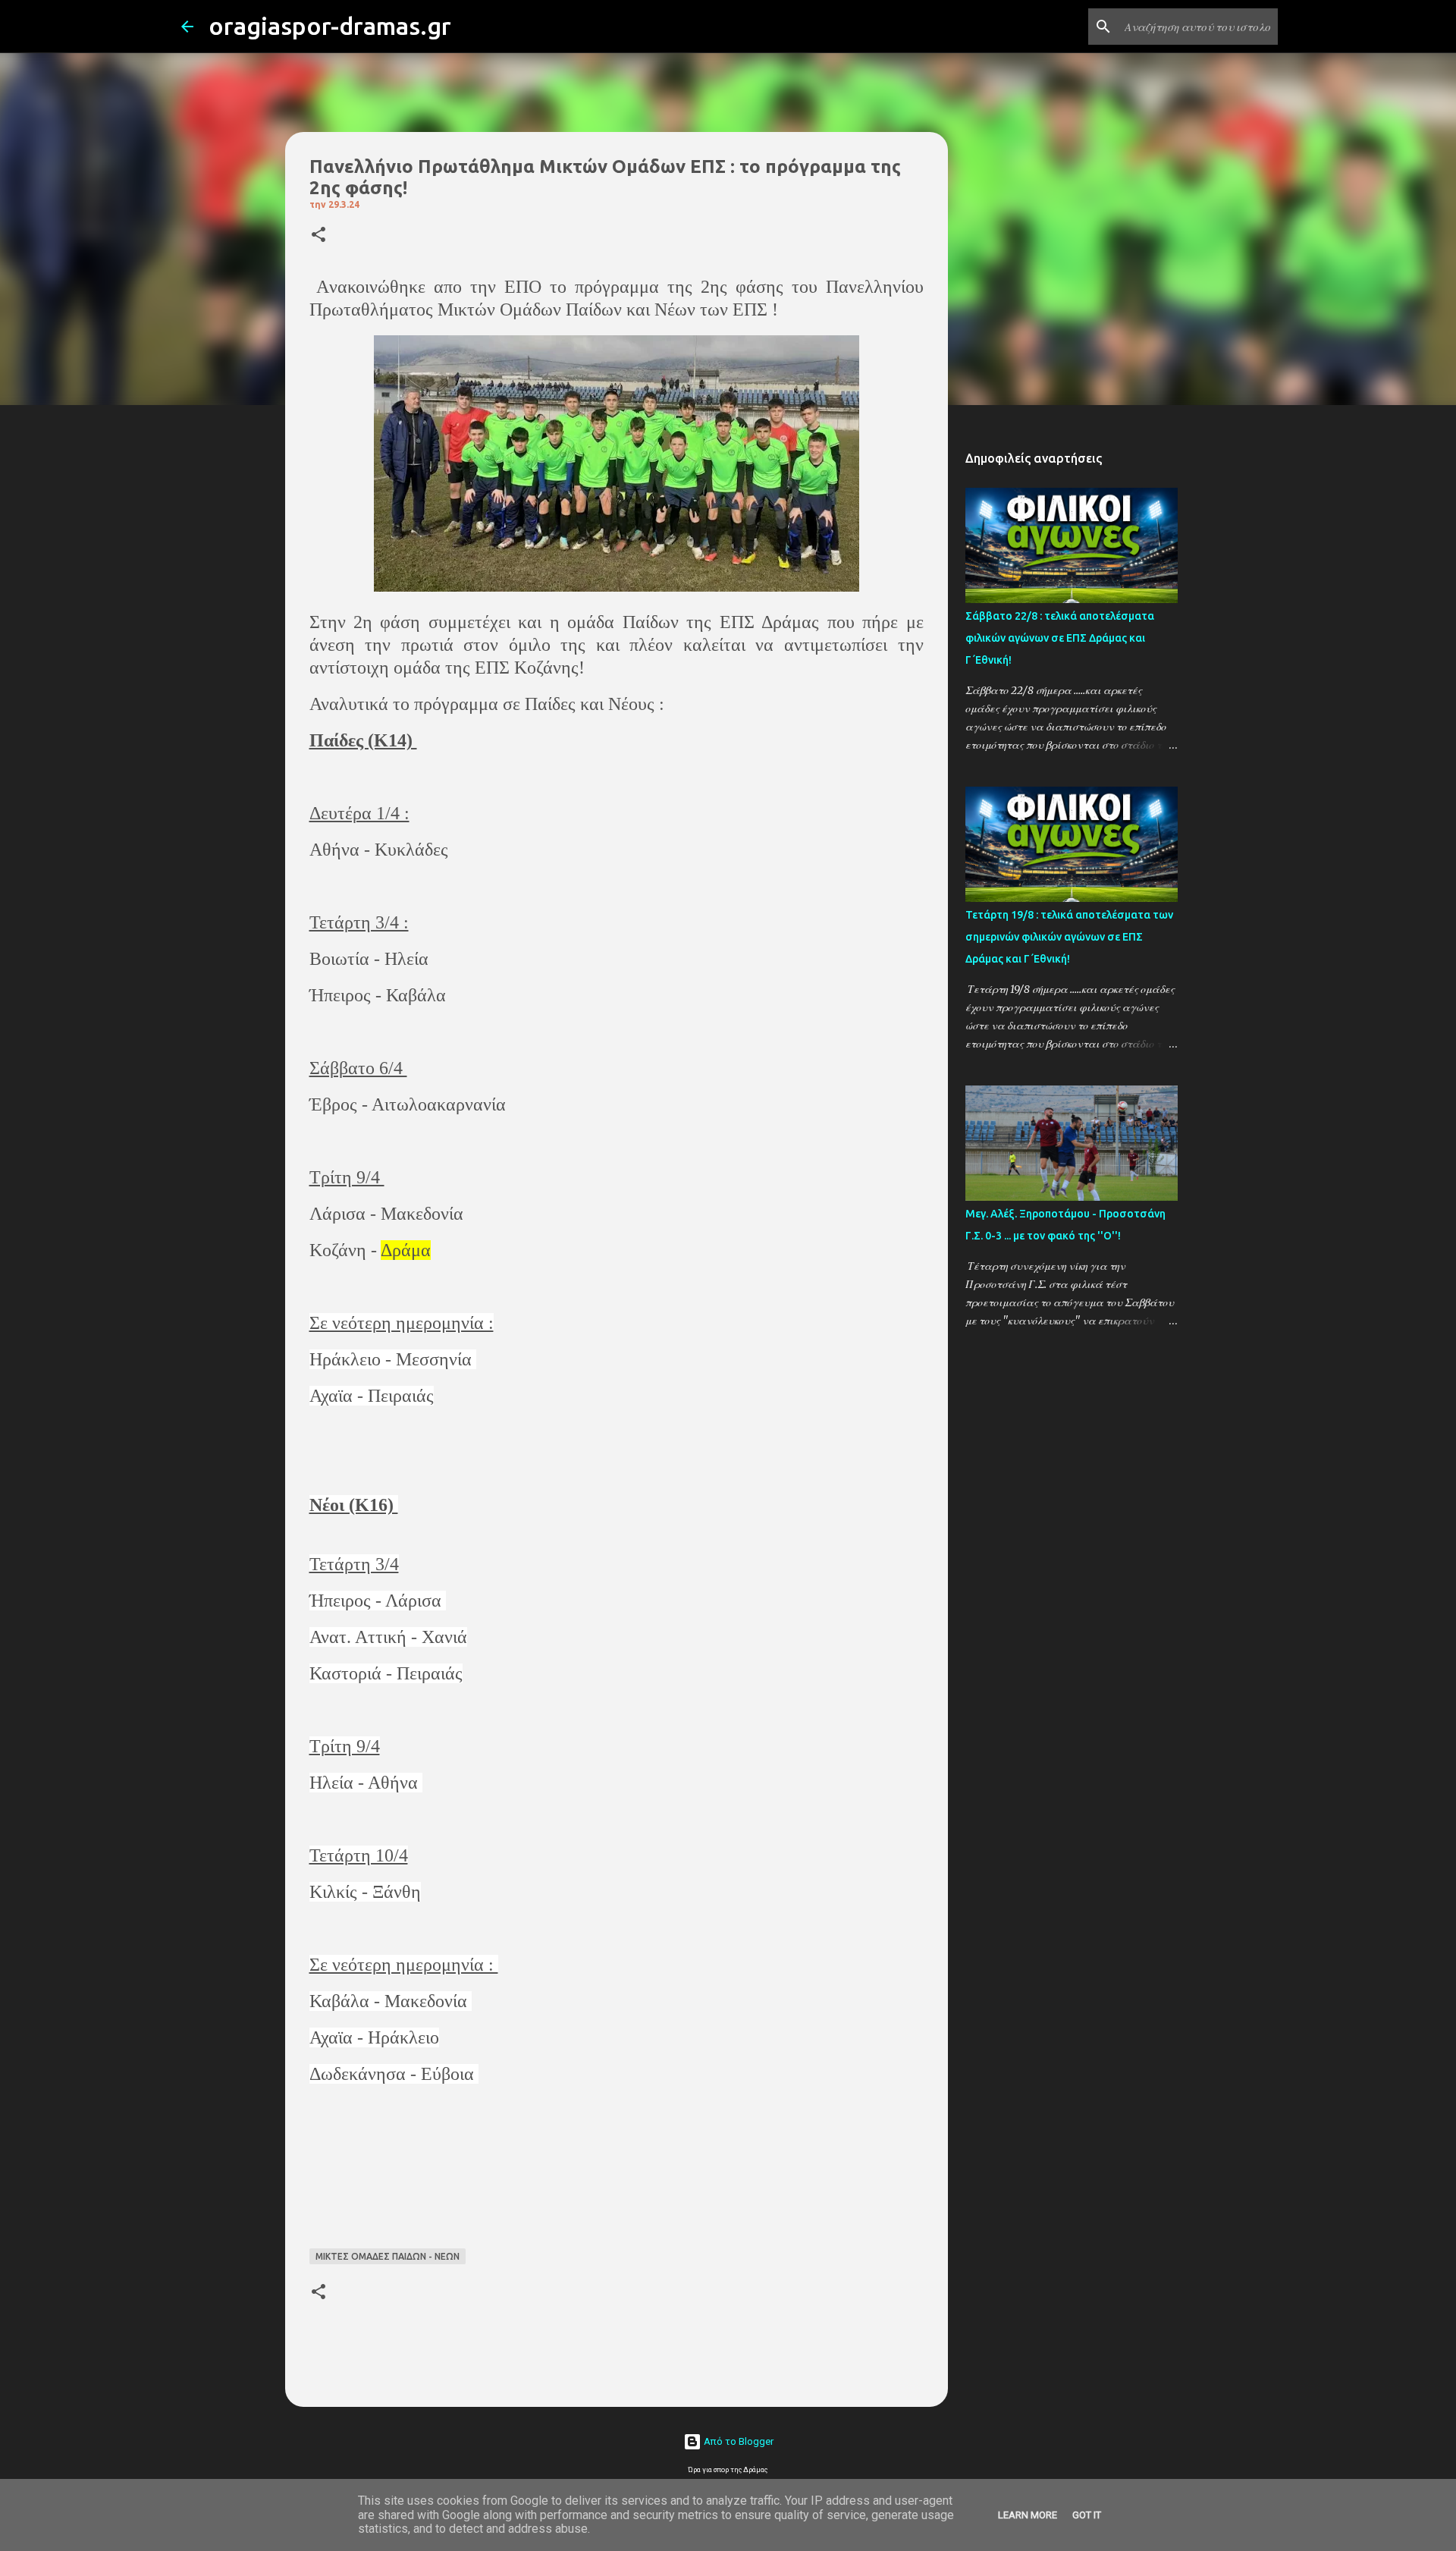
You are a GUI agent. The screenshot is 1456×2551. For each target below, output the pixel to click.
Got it (1087, 2515)
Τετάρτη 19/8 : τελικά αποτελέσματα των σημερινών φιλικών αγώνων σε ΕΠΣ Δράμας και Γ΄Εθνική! (1069, 937)
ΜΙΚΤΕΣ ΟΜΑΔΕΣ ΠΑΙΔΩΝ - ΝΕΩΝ (388, 2256)
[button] (318, 236)
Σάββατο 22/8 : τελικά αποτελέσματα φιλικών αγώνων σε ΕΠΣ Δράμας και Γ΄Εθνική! (1060, 638)
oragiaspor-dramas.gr (330, 26)
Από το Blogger (737, 2441)
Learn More (1028, 2515)
